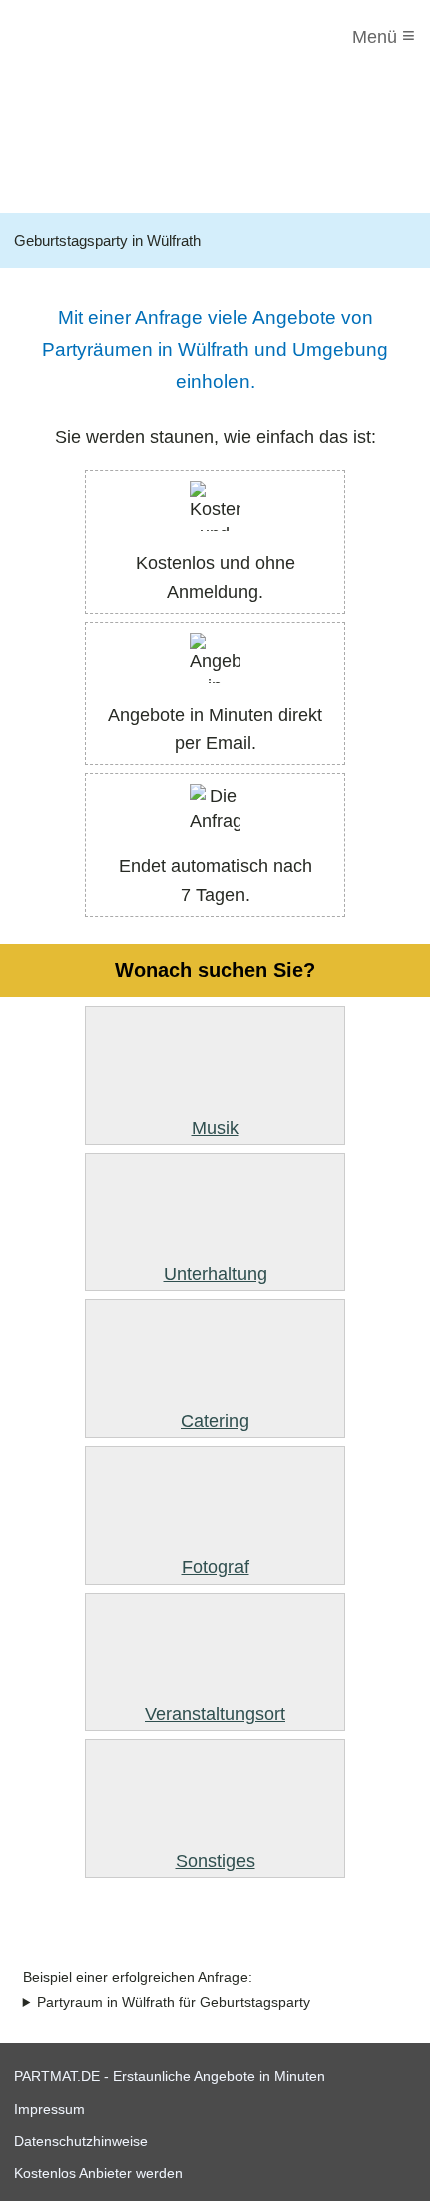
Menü (383, 35)
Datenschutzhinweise (81, 2141)
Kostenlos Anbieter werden (98, 2173)
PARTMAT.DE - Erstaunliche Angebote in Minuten (169, 2076)
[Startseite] (97, 37)
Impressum (49, 2109)
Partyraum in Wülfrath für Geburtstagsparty (173, 2002)
